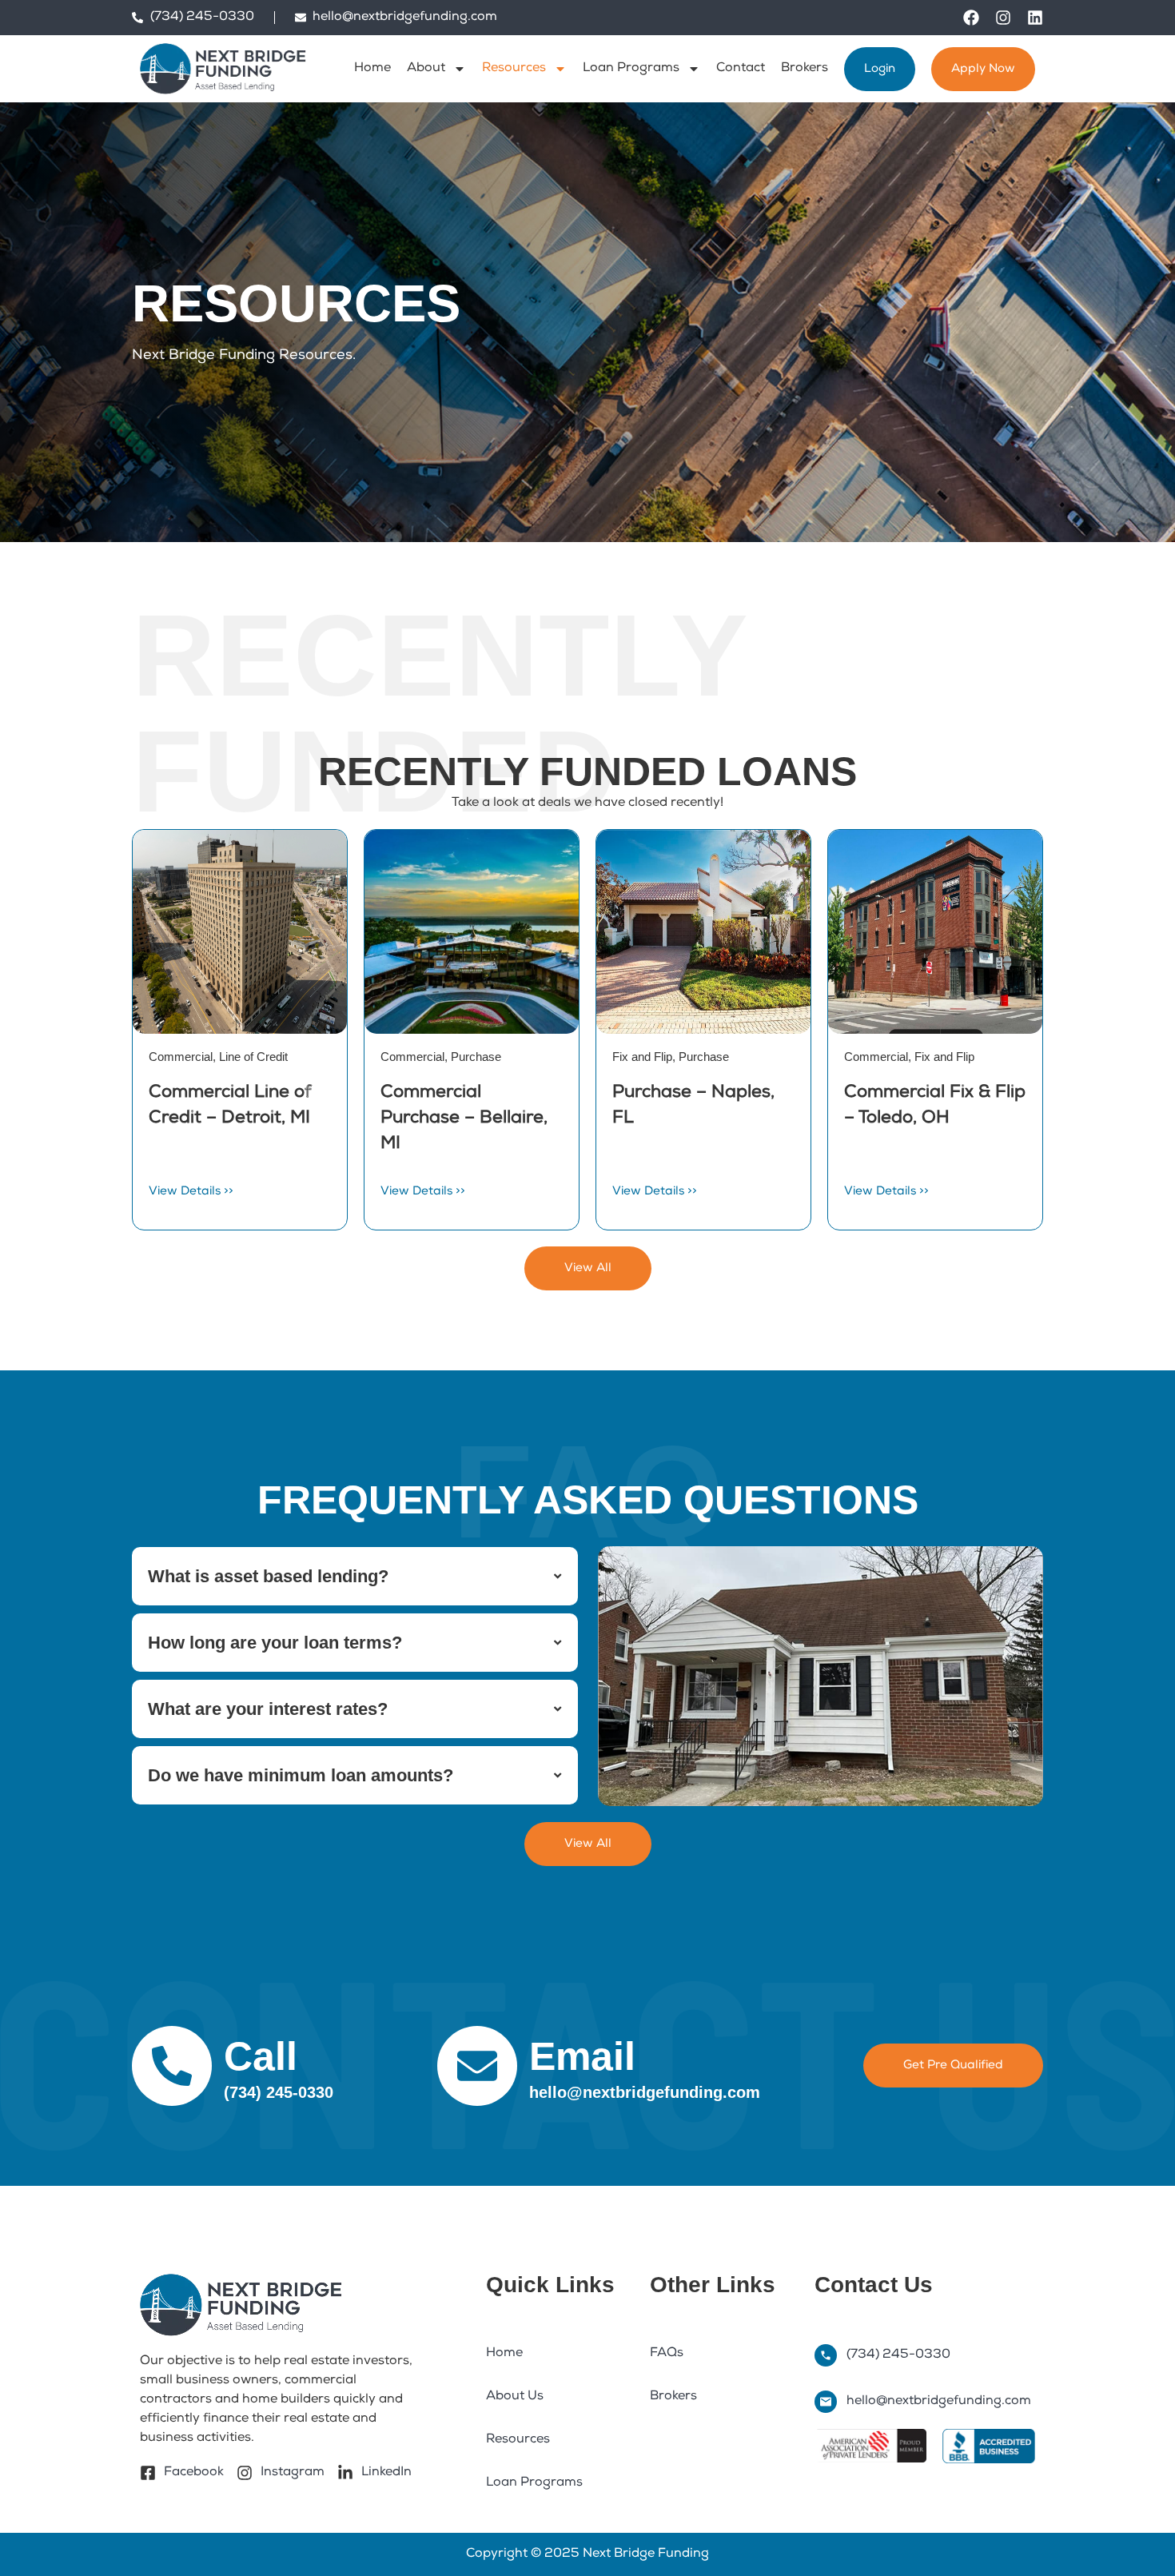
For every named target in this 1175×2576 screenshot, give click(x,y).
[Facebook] (971, 18)
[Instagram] (1003, 18)
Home (372, 69)
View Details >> (191, 1192)
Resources (514, 69)
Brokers (805, 69)
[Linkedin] (1035, 18)
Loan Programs (631, 69)
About (426, 69)
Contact (741, 69)
